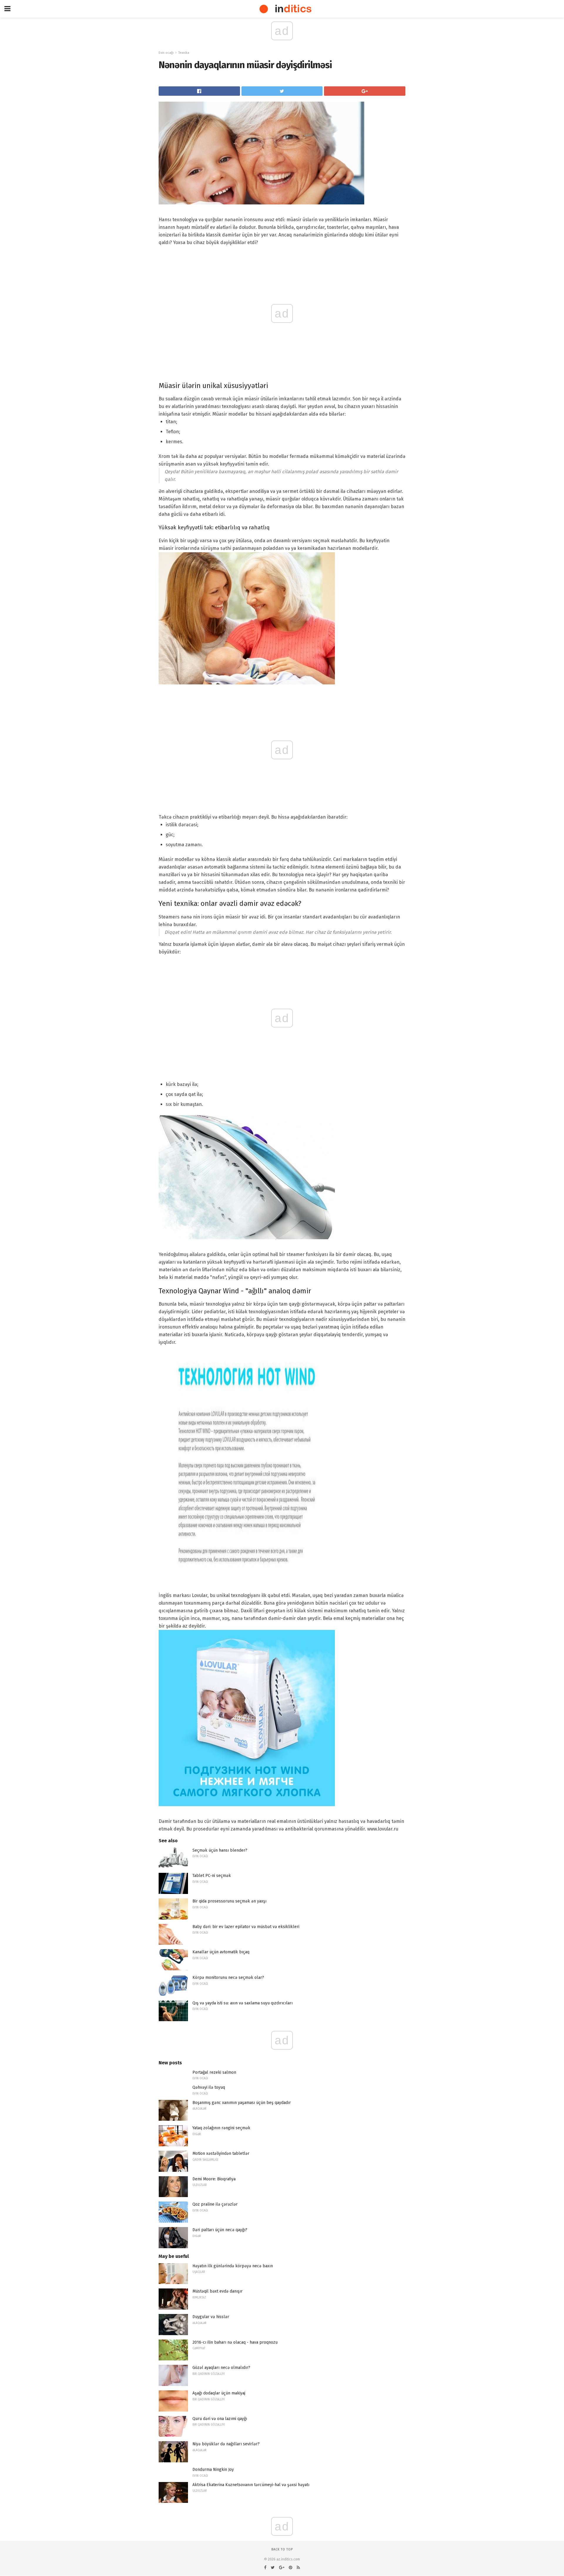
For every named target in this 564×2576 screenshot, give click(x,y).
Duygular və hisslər (211, 2317)
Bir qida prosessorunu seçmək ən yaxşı (229, 1901)
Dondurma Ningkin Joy (213, 2470)
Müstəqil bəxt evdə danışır (218, 2291)
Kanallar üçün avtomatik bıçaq (221, 1952)
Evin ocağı (166, 53)
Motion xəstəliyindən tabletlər (221, 2153)
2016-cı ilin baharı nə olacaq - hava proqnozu (235, 2342)
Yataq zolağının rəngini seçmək (221, 2128)
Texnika (184, 53)
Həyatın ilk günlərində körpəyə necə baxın (233, 2266)
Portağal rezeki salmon (214, 2072)
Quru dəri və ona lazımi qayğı (220, 2419)
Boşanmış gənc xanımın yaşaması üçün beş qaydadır (242, 2103)
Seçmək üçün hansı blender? (220, 1850)
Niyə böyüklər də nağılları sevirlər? (226, 2444)
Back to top (282, 2549)
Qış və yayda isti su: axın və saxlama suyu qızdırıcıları (242, 2003)
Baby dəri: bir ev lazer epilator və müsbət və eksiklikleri (246, 1927)
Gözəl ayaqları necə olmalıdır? (221, 2368)
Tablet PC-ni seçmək (212, 1876)
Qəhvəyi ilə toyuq (209, 2087)
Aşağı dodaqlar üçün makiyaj (219, 2393)
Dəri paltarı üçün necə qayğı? (220, 2230)
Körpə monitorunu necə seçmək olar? (228, 1978)
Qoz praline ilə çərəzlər (215, 2204)
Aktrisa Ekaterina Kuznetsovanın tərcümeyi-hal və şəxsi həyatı (251, 2485)
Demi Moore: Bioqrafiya (214, 2179)
